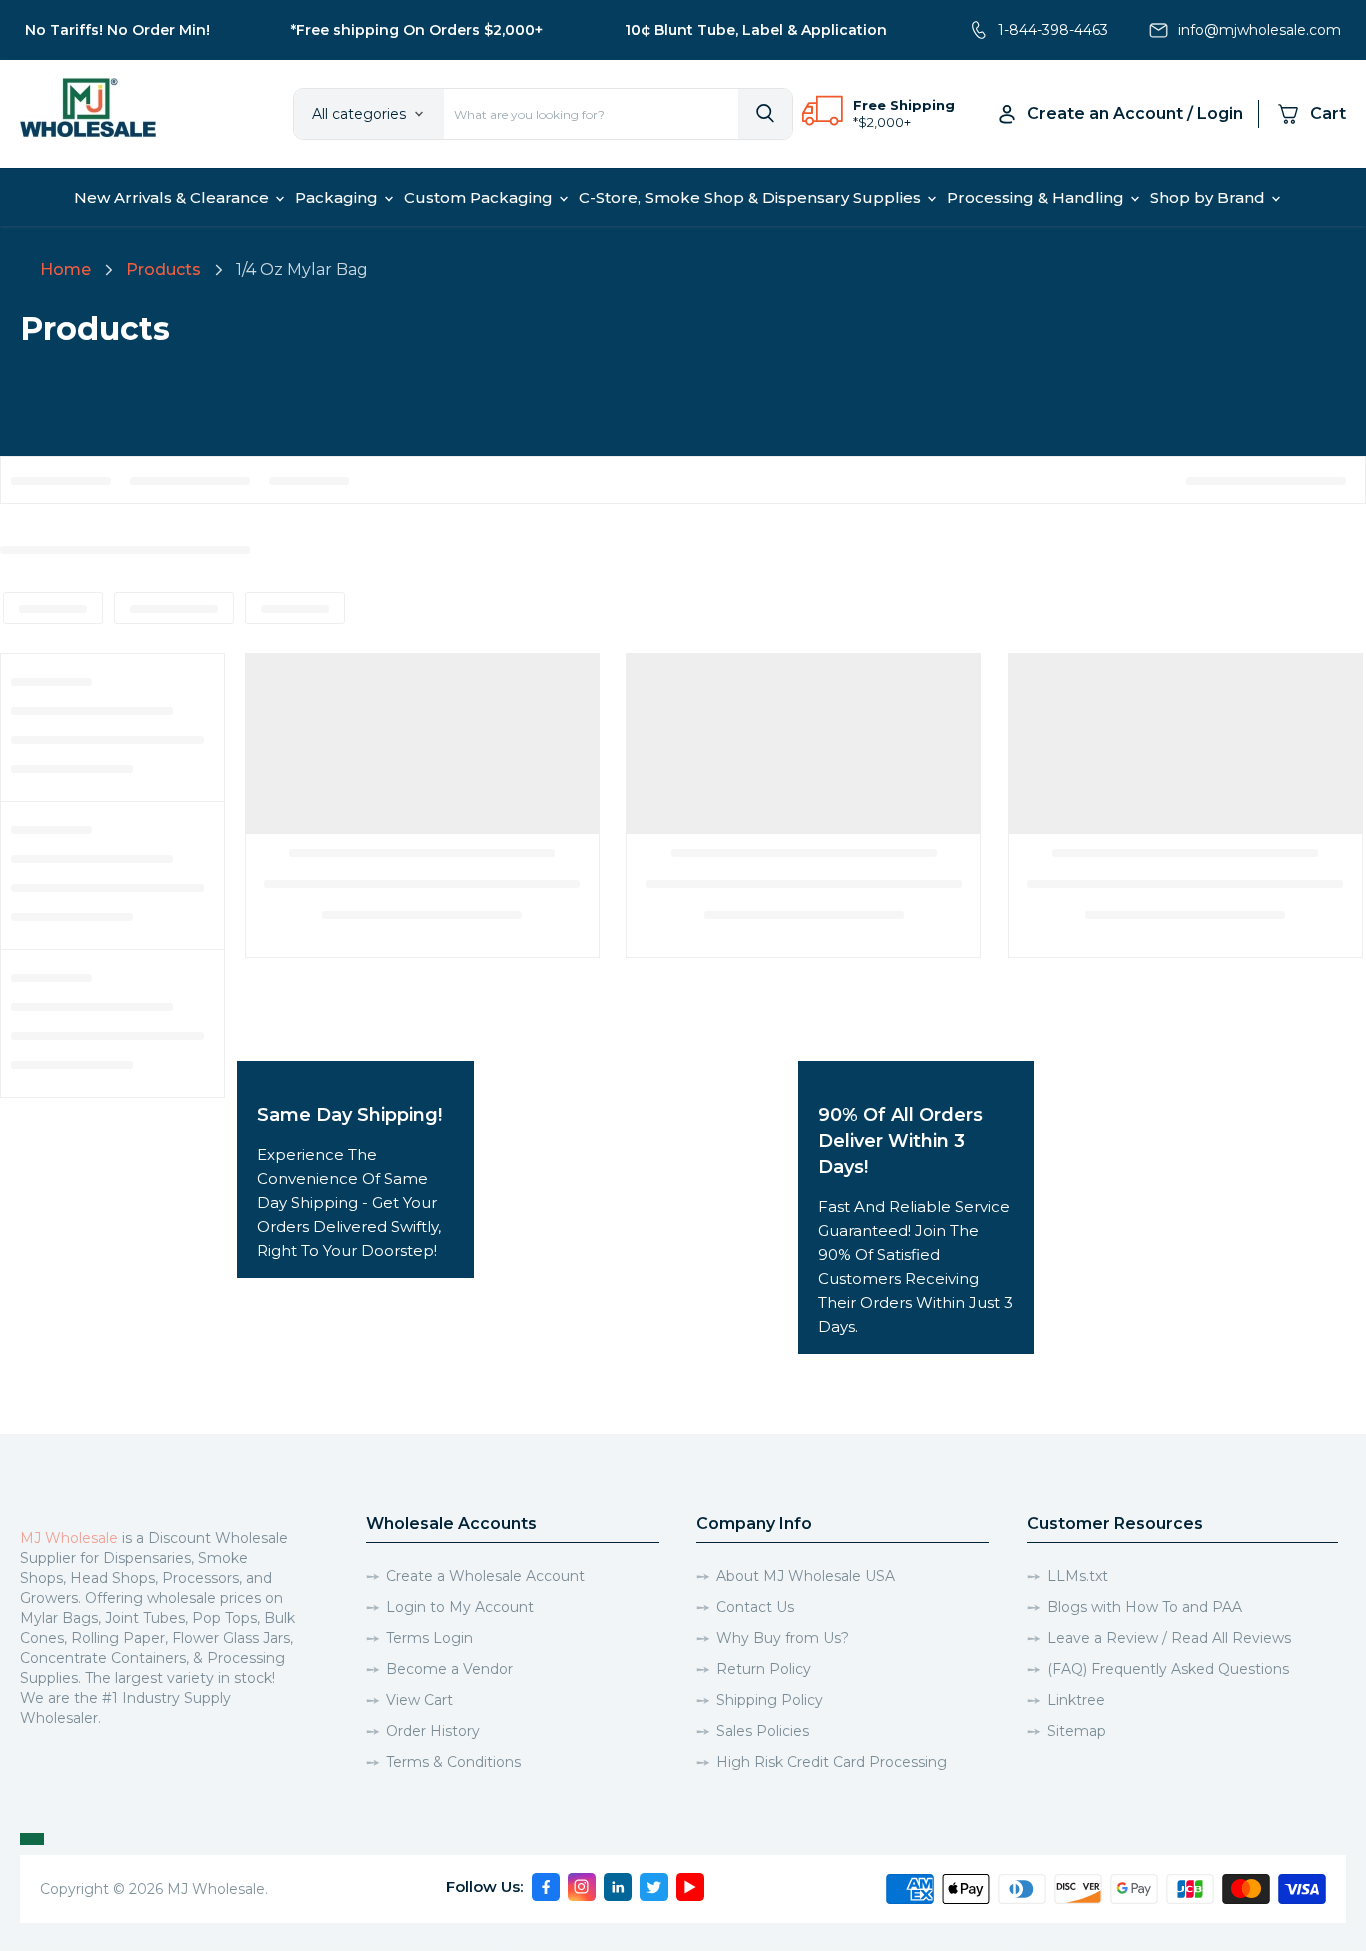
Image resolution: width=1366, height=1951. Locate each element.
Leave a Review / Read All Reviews (1169, 1638)
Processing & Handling (1037, 197)
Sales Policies (762, 1731)
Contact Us (755, 1607)
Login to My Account (460, 1607)
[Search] (765, 114)
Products (163, 269)
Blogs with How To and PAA (1144, 1607)
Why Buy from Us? (782, 1638)
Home (65, 269)
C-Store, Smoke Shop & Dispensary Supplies (752, 197)
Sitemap (1076, 1731)
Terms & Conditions (453, 1762)
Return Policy (763, 1669)
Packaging (338, 197)
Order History (433, 1731)
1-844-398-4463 (1053, 30)
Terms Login (429, 1638)
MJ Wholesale (69, 1538)
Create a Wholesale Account (485, 1576)
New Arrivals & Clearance (173, 197)
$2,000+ (884, 122)
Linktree (1076, 1700)
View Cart (419, 1700)
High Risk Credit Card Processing (831, 1762)
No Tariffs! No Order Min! (117, 30)
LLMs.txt (1077, 1576)
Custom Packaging (480, 197)
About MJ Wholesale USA (805, 1576)
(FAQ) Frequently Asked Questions (1168, 1669)
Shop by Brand (1209, 197)
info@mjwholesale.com (1259, 30)
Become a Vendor (449, 1669)
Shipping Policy (769, 1700)
